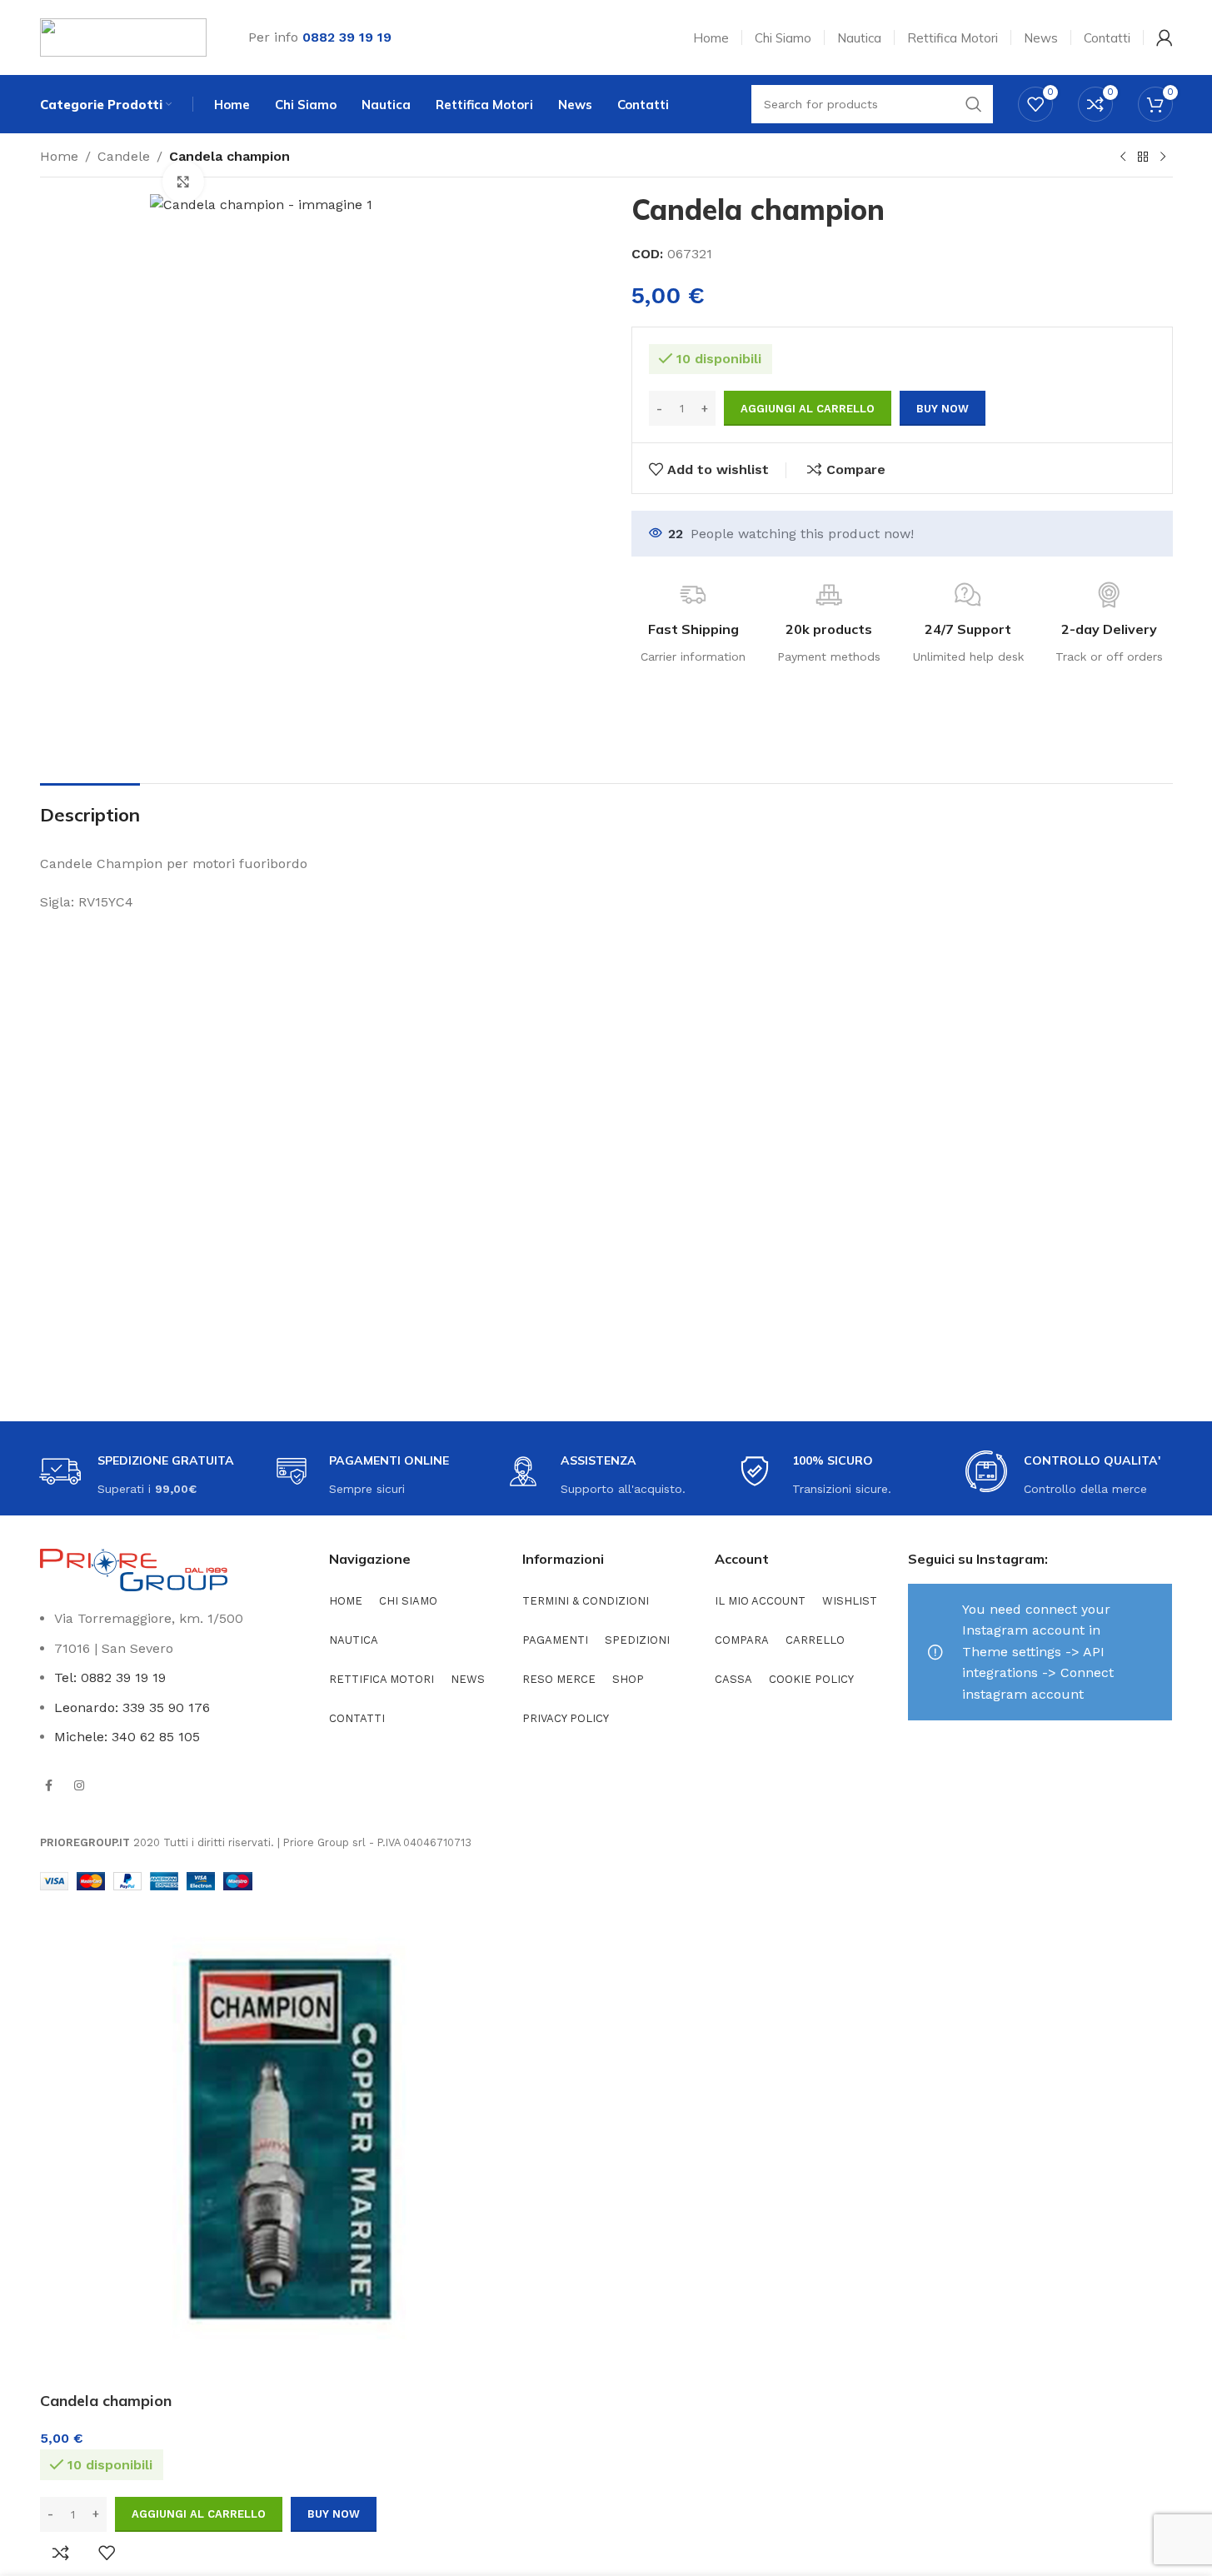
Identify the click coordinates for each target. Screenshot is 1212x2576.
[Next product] (1163, 157)
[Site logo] (123, 36)
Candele (124, 156)
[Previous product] (1123, 157)
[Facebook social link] (49, 1785)
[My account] (1165, 37)
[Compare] (61, 2553)
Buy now (943, 409)
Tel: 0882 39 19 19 (110, 1677)
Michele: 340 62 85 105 (127, 1737)
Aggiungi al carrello (808, 409)
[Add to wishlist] (107, 2553)
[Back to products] (1143, 157)
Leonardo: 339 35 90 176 (132, 1707)
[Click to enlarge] (183, 182)
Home (59, 156)
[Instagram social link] (79, 1785)
